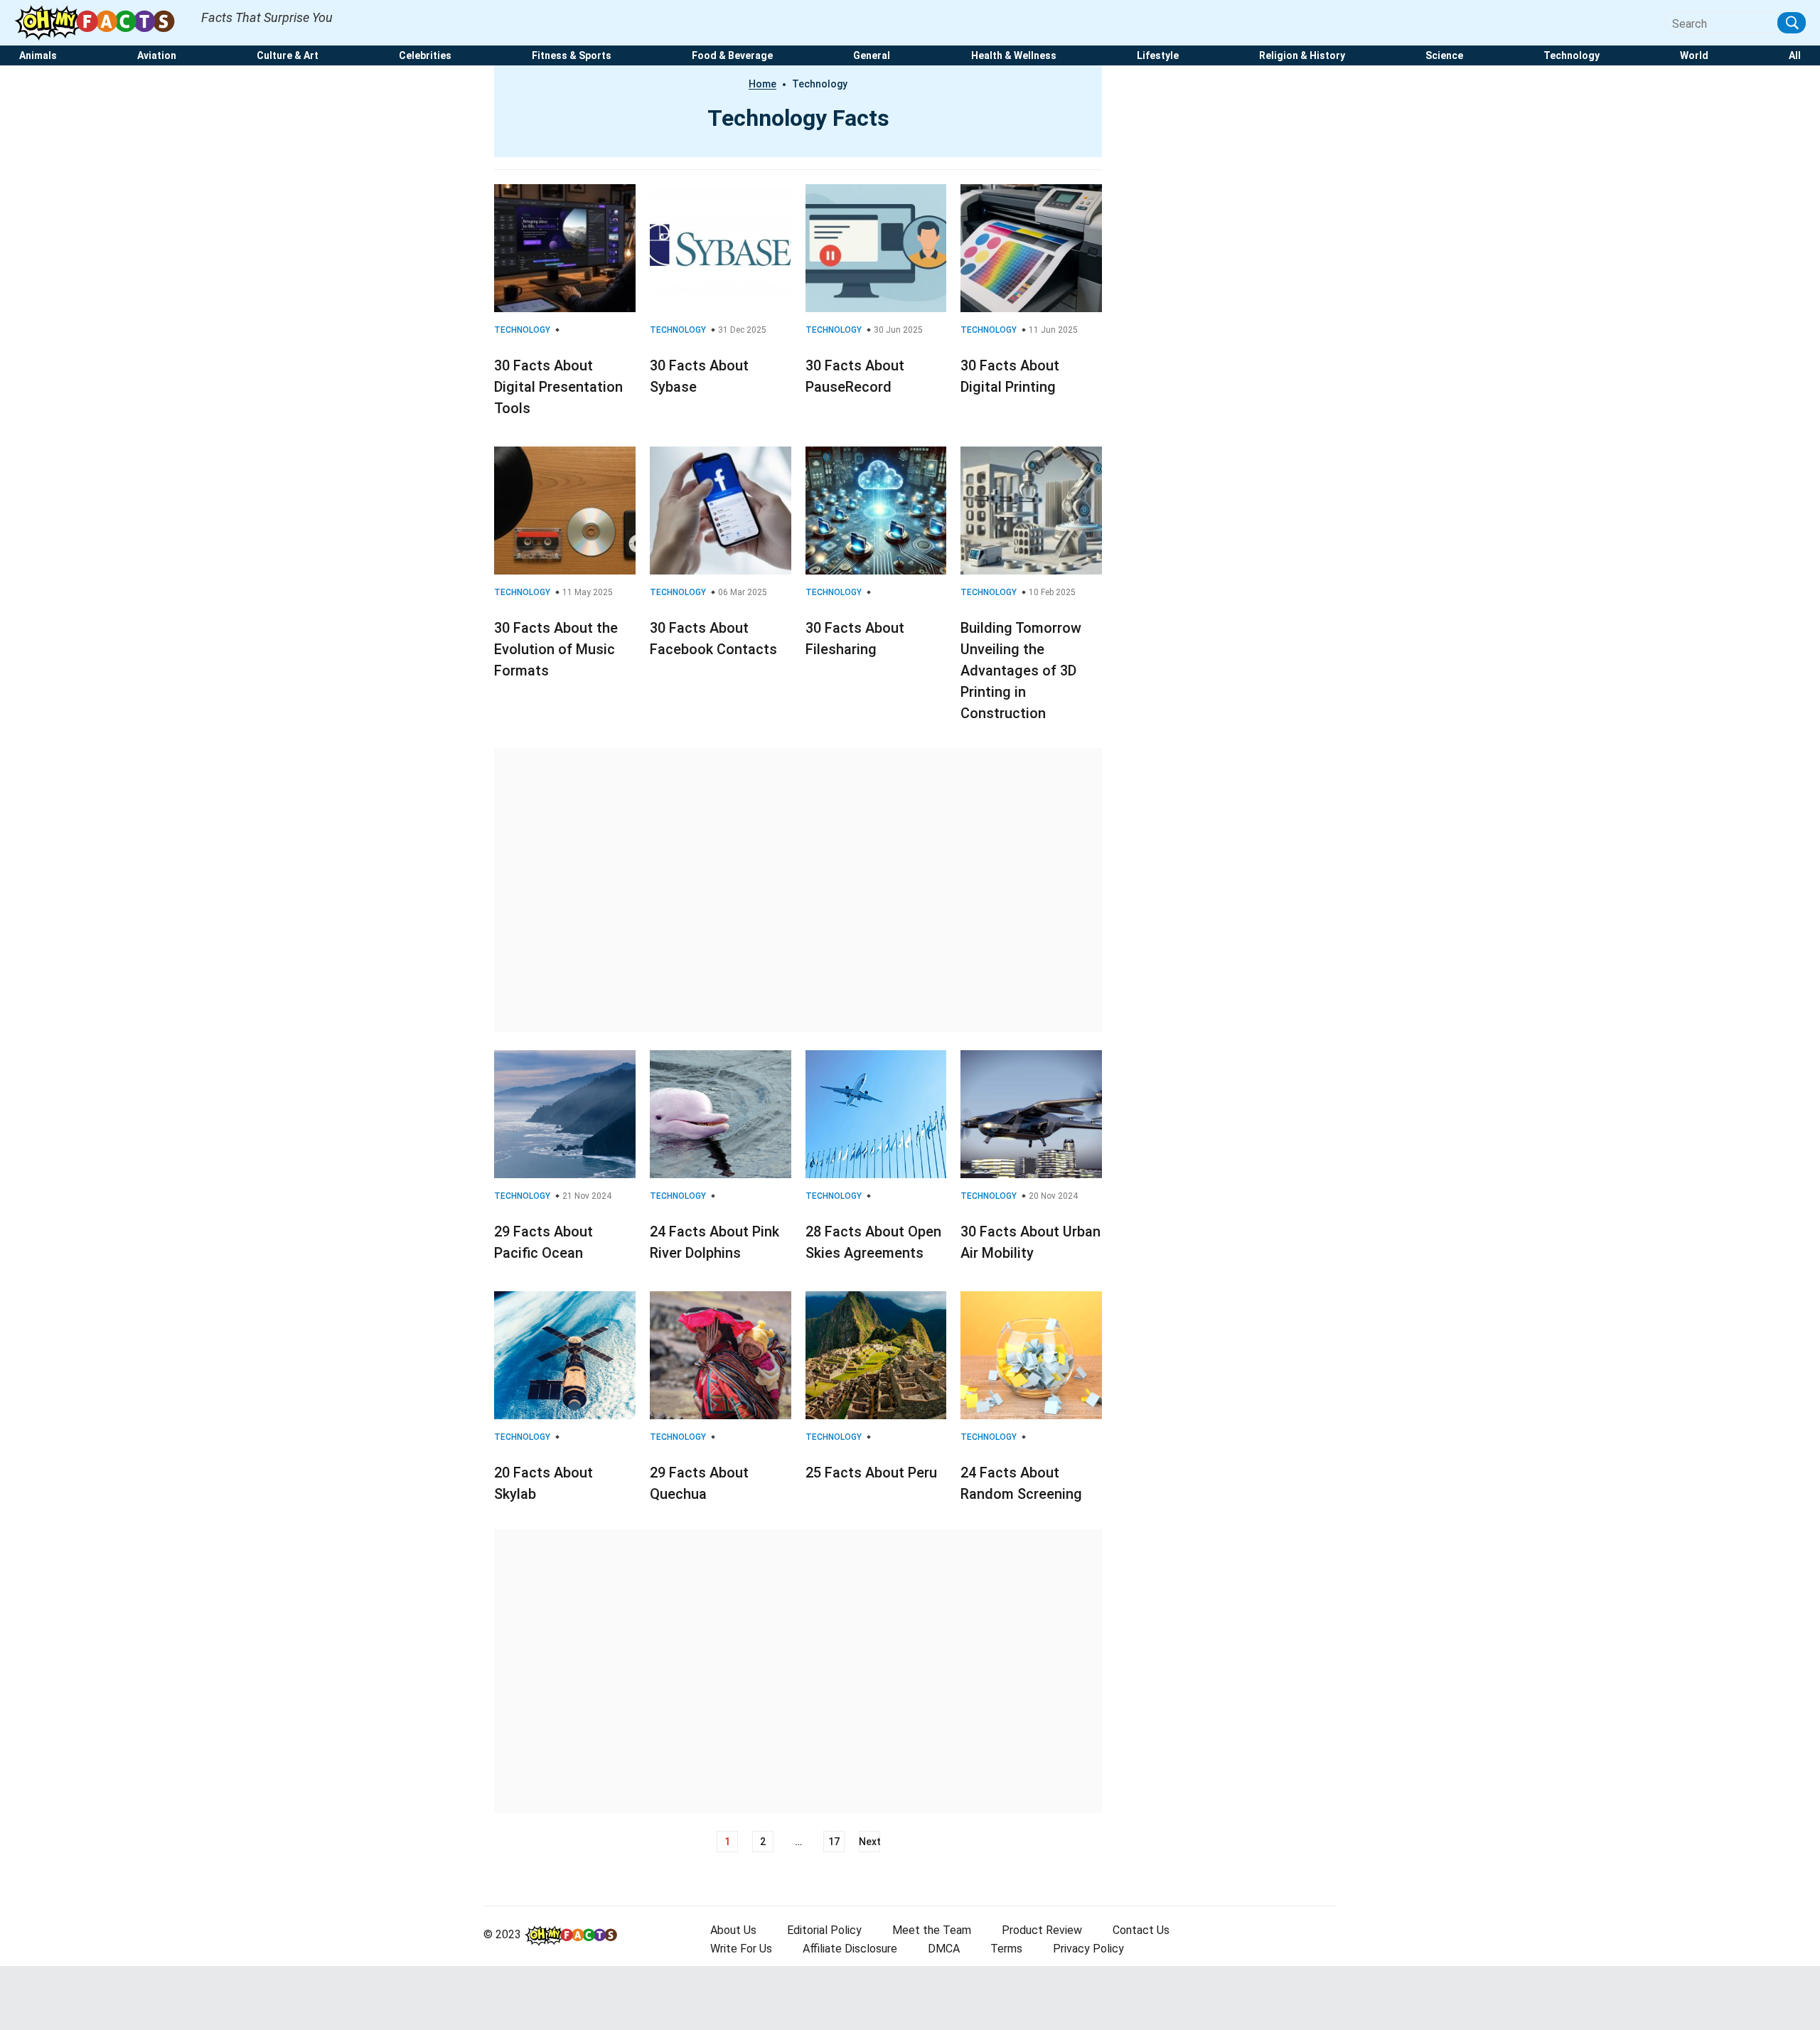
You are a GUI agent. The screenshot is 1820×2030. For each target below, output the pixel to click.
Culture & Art (288, 56)
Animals (38, 56)
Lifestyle (1158, 56)
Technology (1572, 56)
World (1694, 56)
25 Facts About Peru (871, 1473)
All (1795, 56)
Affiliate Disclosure (850, 1949)
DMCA (944, 1949)
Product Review (1042, 1930)
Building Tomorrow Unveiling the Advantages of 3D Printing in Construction (1021, 671)
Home (762, 84)
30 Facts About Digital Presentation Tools (558, 387)
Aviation (157, 56)
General (872, 56)
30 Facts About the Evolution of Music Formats (556, 649)
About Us (733, 1930)
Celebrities (425, 56)
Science (1444, 56)
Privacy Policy (1088, 1949)
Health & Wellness (1014, 56)
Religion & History (1302, 56)
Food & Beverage (732, 56)
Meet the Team (932, 1930)
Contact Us (1141, 1930)
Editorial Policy (824, 1930)
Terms (1006, 1949)
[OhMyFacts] (101, 22)
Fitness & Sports (572, 56)
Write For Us (741, 1949)
